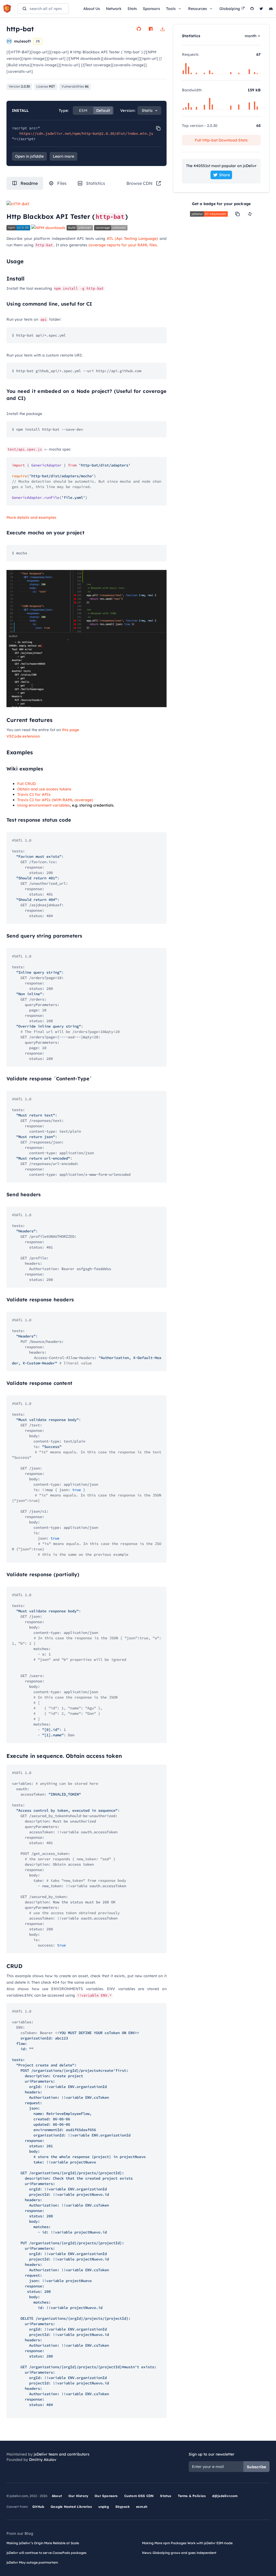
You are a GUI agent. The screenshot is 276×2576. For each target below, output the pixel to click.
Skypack (123, 2507)
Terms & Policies (192, 2496)
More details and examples (31, 517)
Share (225, 175)
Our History (78, 2496)
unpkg (104, 2507)
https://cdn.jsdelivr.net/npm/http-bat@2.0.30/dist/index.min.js (86, 133)
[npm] (151, 29)
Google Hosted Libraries (71, 2507)
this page (70, 730)
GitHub (38, 2507)
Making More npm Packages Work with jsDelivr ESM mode (187, 2543)
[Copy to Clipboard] (158, 128)
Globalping (230, 9)
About (57, 2496)
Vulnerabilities (75, 86)
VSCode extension (23, 736)
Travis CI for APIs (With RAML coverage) (55, 800)
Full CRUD (26, 784)
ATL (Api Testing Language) (132, 238)
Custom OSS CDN (139, 2496)
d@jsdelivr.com (225, 2496)
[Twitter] (261, 9)
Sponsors (151, 9)
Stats (132, 9)
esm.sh (142, 2507)
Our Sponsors (106, 2496)
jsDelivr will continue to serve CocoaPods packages (46, 2553)
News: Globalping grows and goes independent (179, 2553)
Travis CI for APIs (34, 794)
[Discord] (271, 9)
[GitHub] (252, 9)
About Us (92, 9)
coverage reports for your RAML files (123, 245)
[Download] (163, 29)
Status (166, 2496)
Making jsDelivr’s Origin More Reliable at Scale (43, 2543)
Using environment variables (44, 805)
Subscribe (256, 2467)
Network (114, 9)
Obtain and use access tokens (44, 789)
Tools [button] (171, 9)
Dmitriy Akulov (43, 2460)
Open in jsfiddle (29, 156)
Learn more (63, 156)
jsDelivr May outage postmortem (32, 2562)
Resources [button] (198, 9)
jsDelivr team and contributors (62, 2454)
